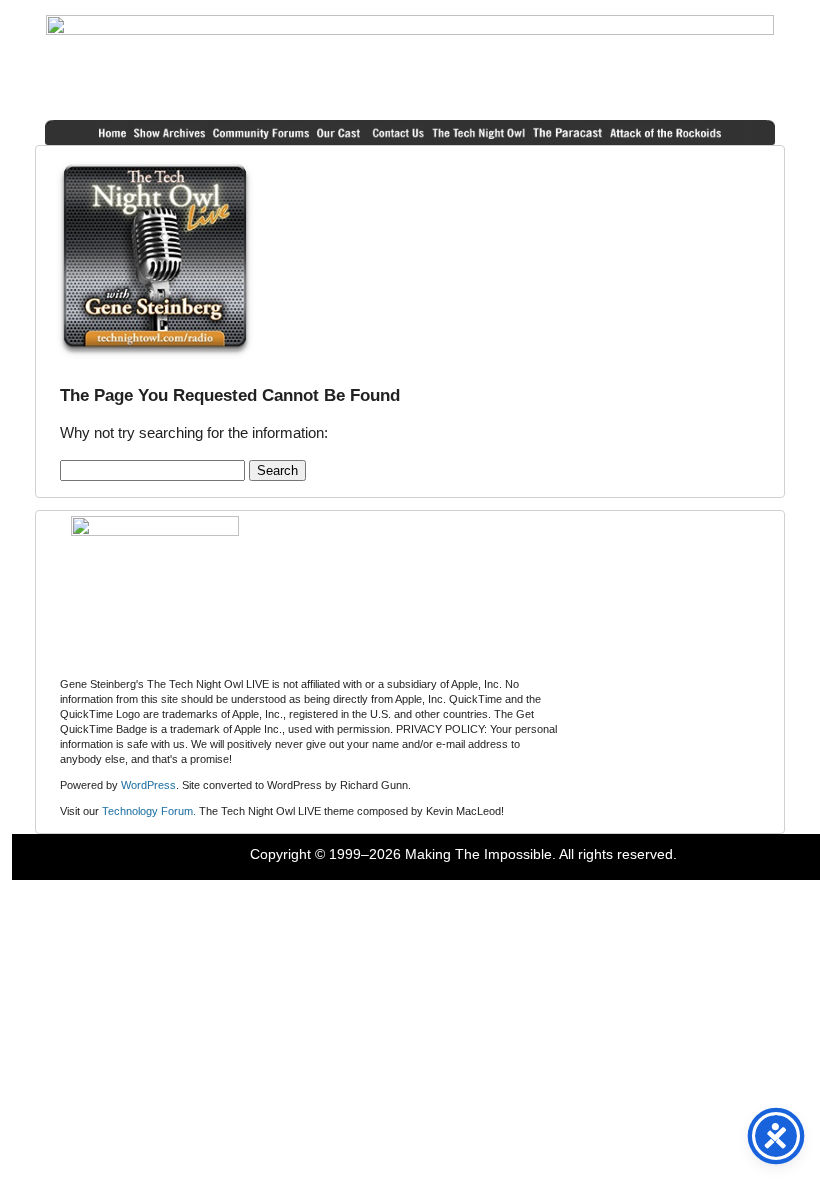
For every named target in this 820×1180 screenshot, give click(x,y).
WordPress (148, 785)
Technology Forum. (149, 811)
